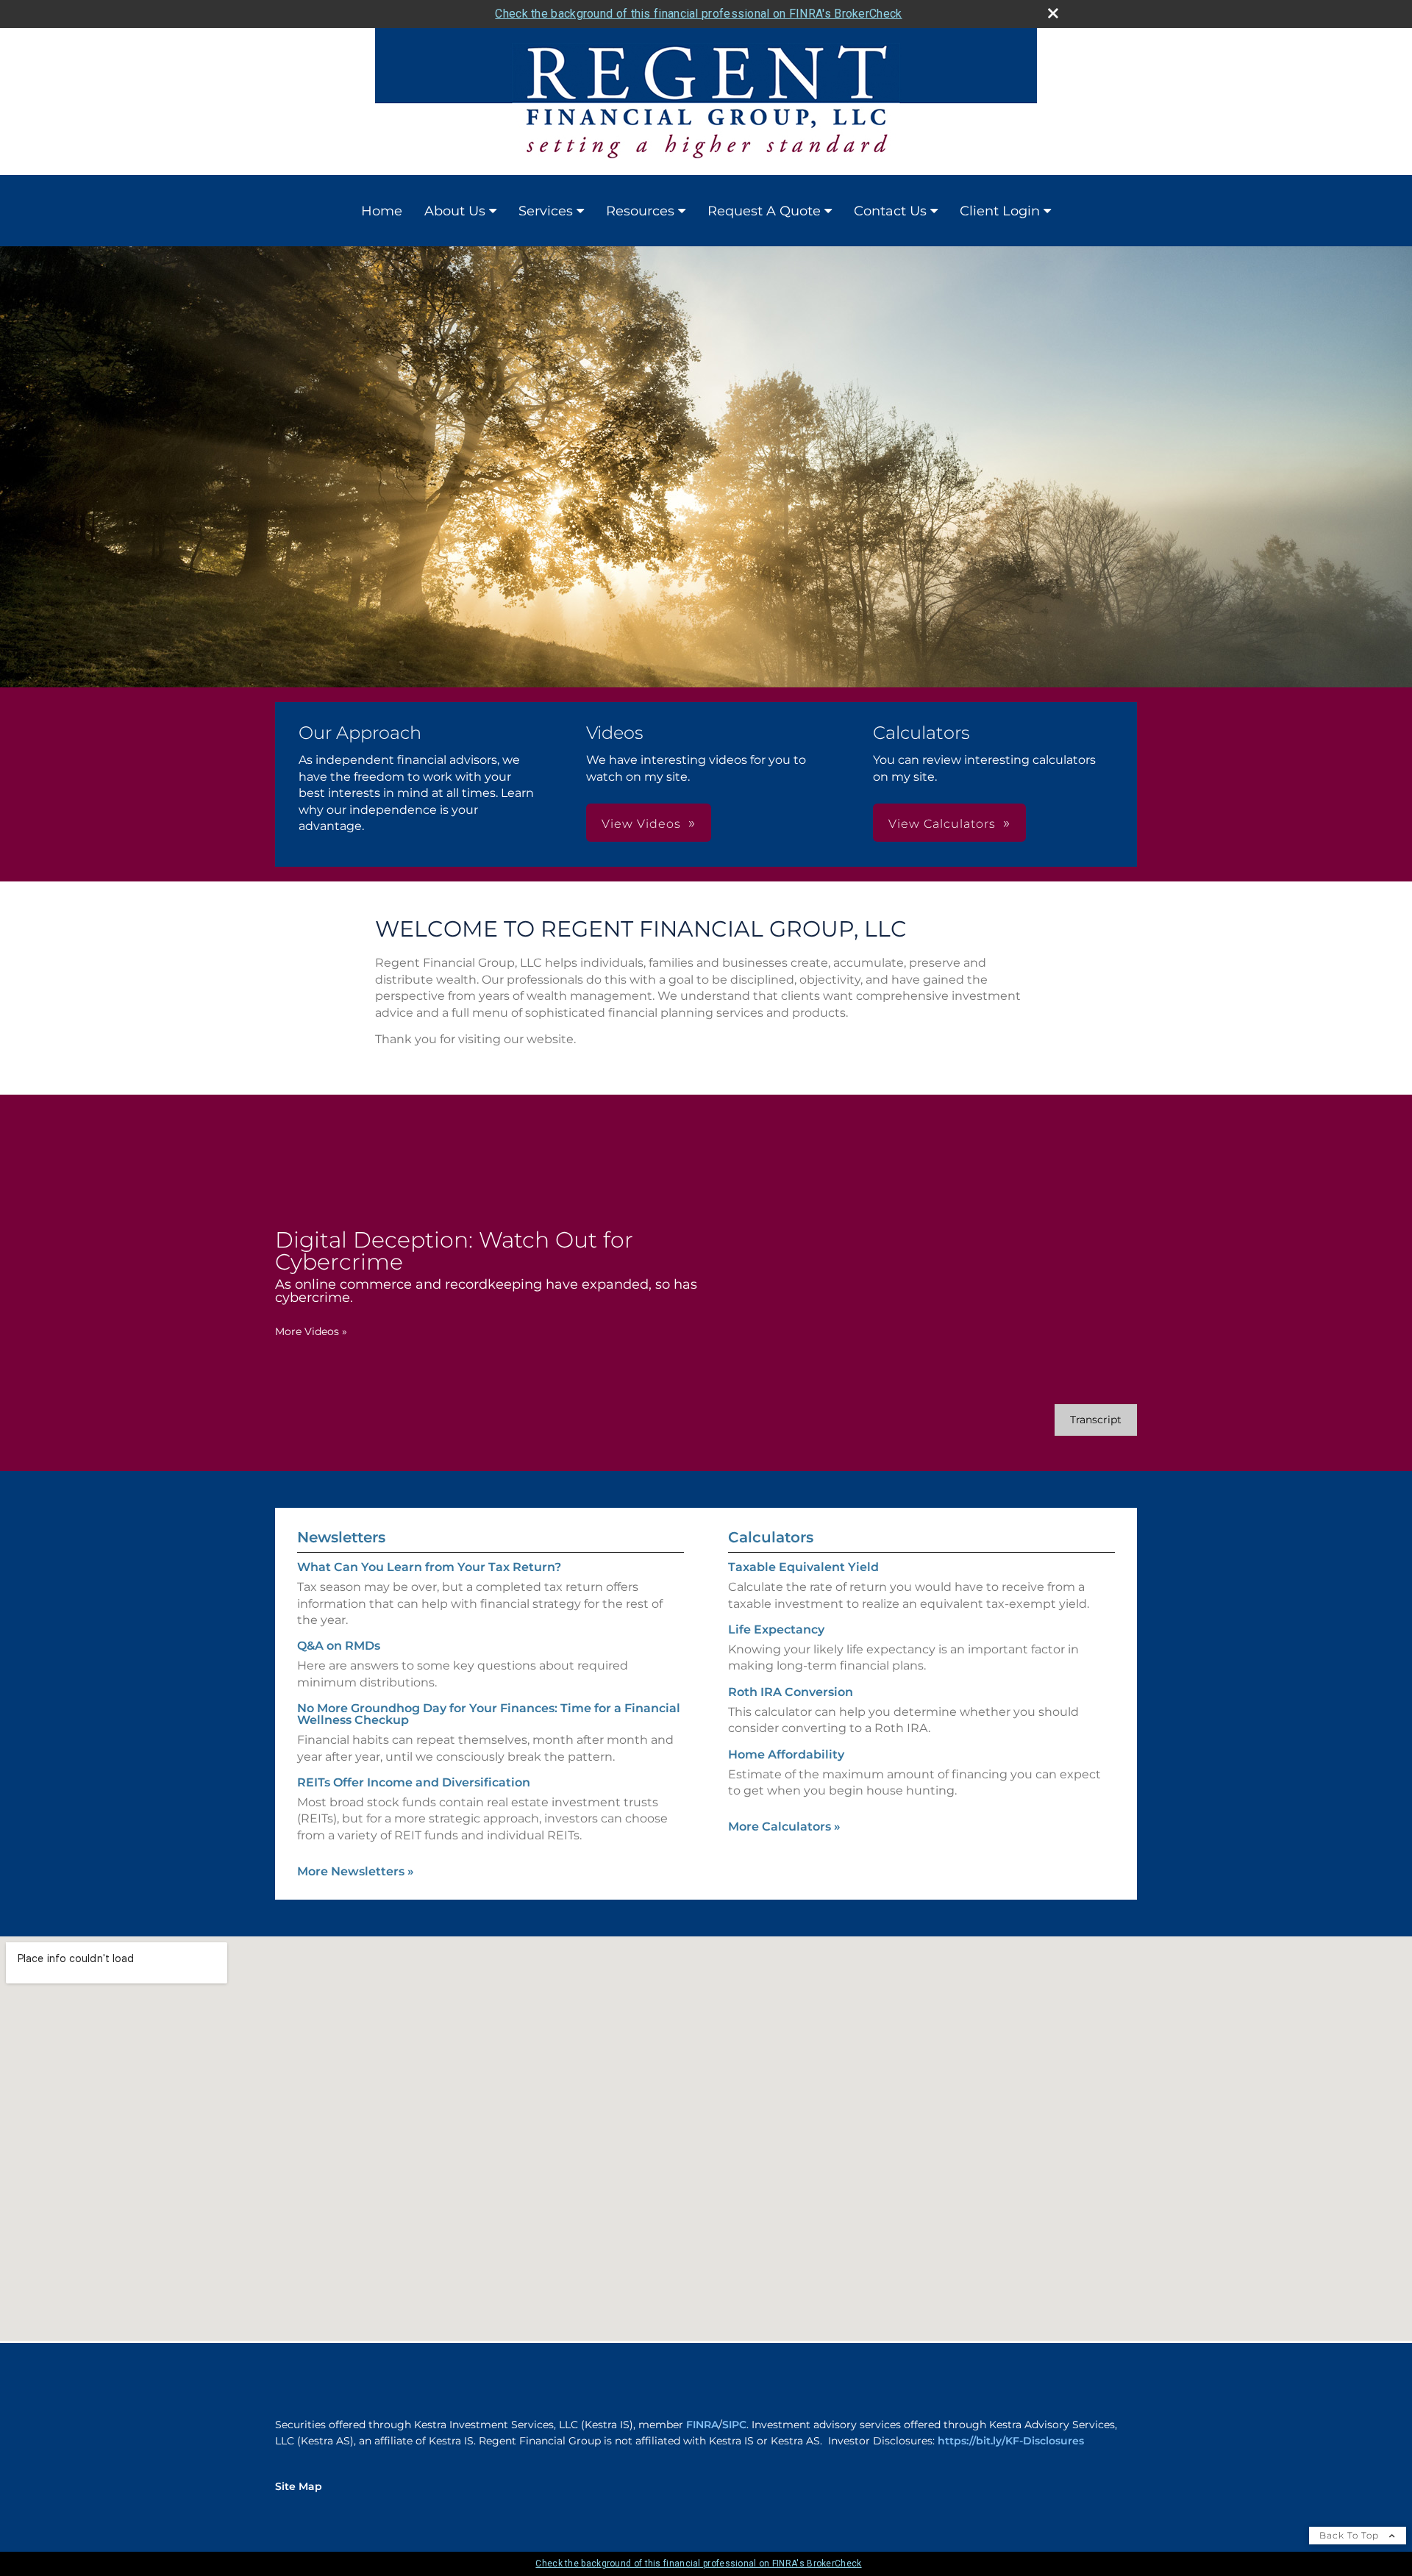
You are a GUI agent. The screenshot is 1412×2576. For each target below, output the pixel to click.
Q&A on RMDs (339, 1646)
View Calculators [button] (942, 824)
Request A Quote (764, 211)
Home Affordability (786, 1754)
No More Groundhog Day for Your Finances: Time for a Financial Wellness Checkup (489, 1714)
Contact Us (890, 211)
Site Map (299, 2486)
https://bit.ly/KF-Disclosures (1011, 2441)
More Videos (311, 1331)
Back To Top (1351, 2535)
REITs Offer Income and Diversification (414, 1782)
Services (546, 211)
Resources (640, 211)
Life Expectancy (776, 1629)
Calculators (771, 1537)
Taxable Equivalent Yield (803, 1567)
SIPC (734, 2425)
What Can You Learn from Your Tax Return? (429, 1567)
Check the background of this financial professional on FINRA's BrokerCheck (698, 14)
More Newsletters (356, 1871)
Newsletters (341, 1537)
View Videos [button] (641, 824)
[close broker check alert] (1053, 13)
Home (382, 211)
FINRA (702, 2425)
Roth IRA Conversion (791, 1692)
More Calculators (784, 1827)
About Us (455, 211)
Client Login (1000, 211)
